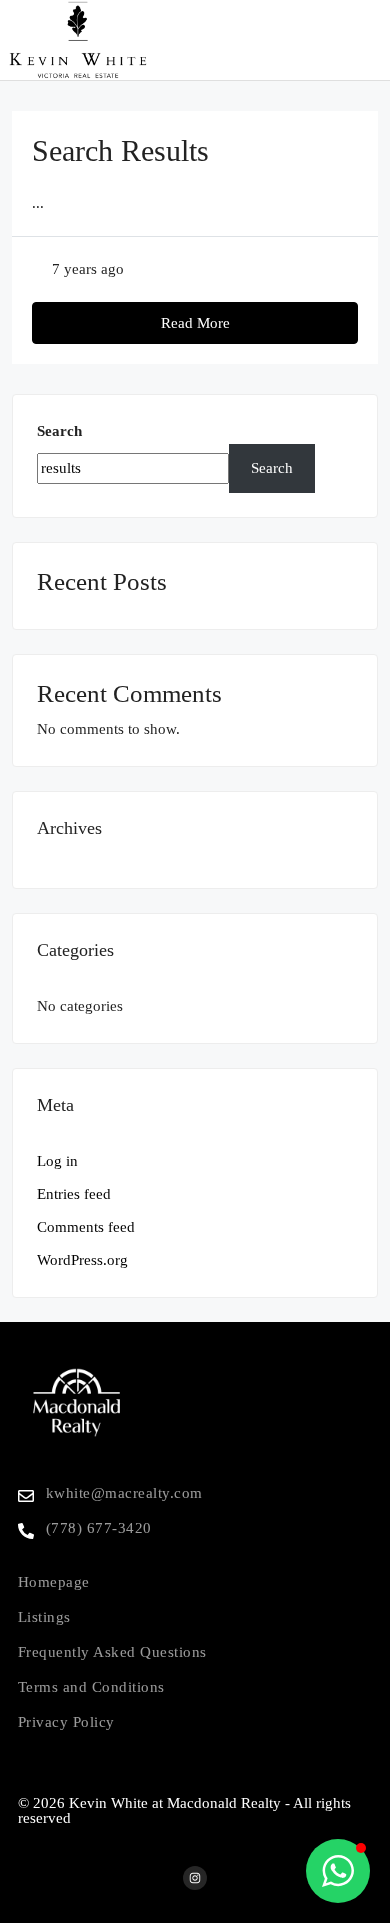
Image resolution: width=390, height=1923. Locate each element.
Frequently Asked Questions (112, 1652)
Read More (195, 323)
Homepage (54, 1582)
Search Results (120, 150)
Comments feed (86, 1227)
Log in (57, 1161)
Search (59, 431)
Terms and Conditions (91, 1687)
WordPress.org (82, 1260)
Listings (44, 1617)
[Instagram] (195, 1878)
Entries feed (74, 1194)
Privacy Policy (66, 1722)
